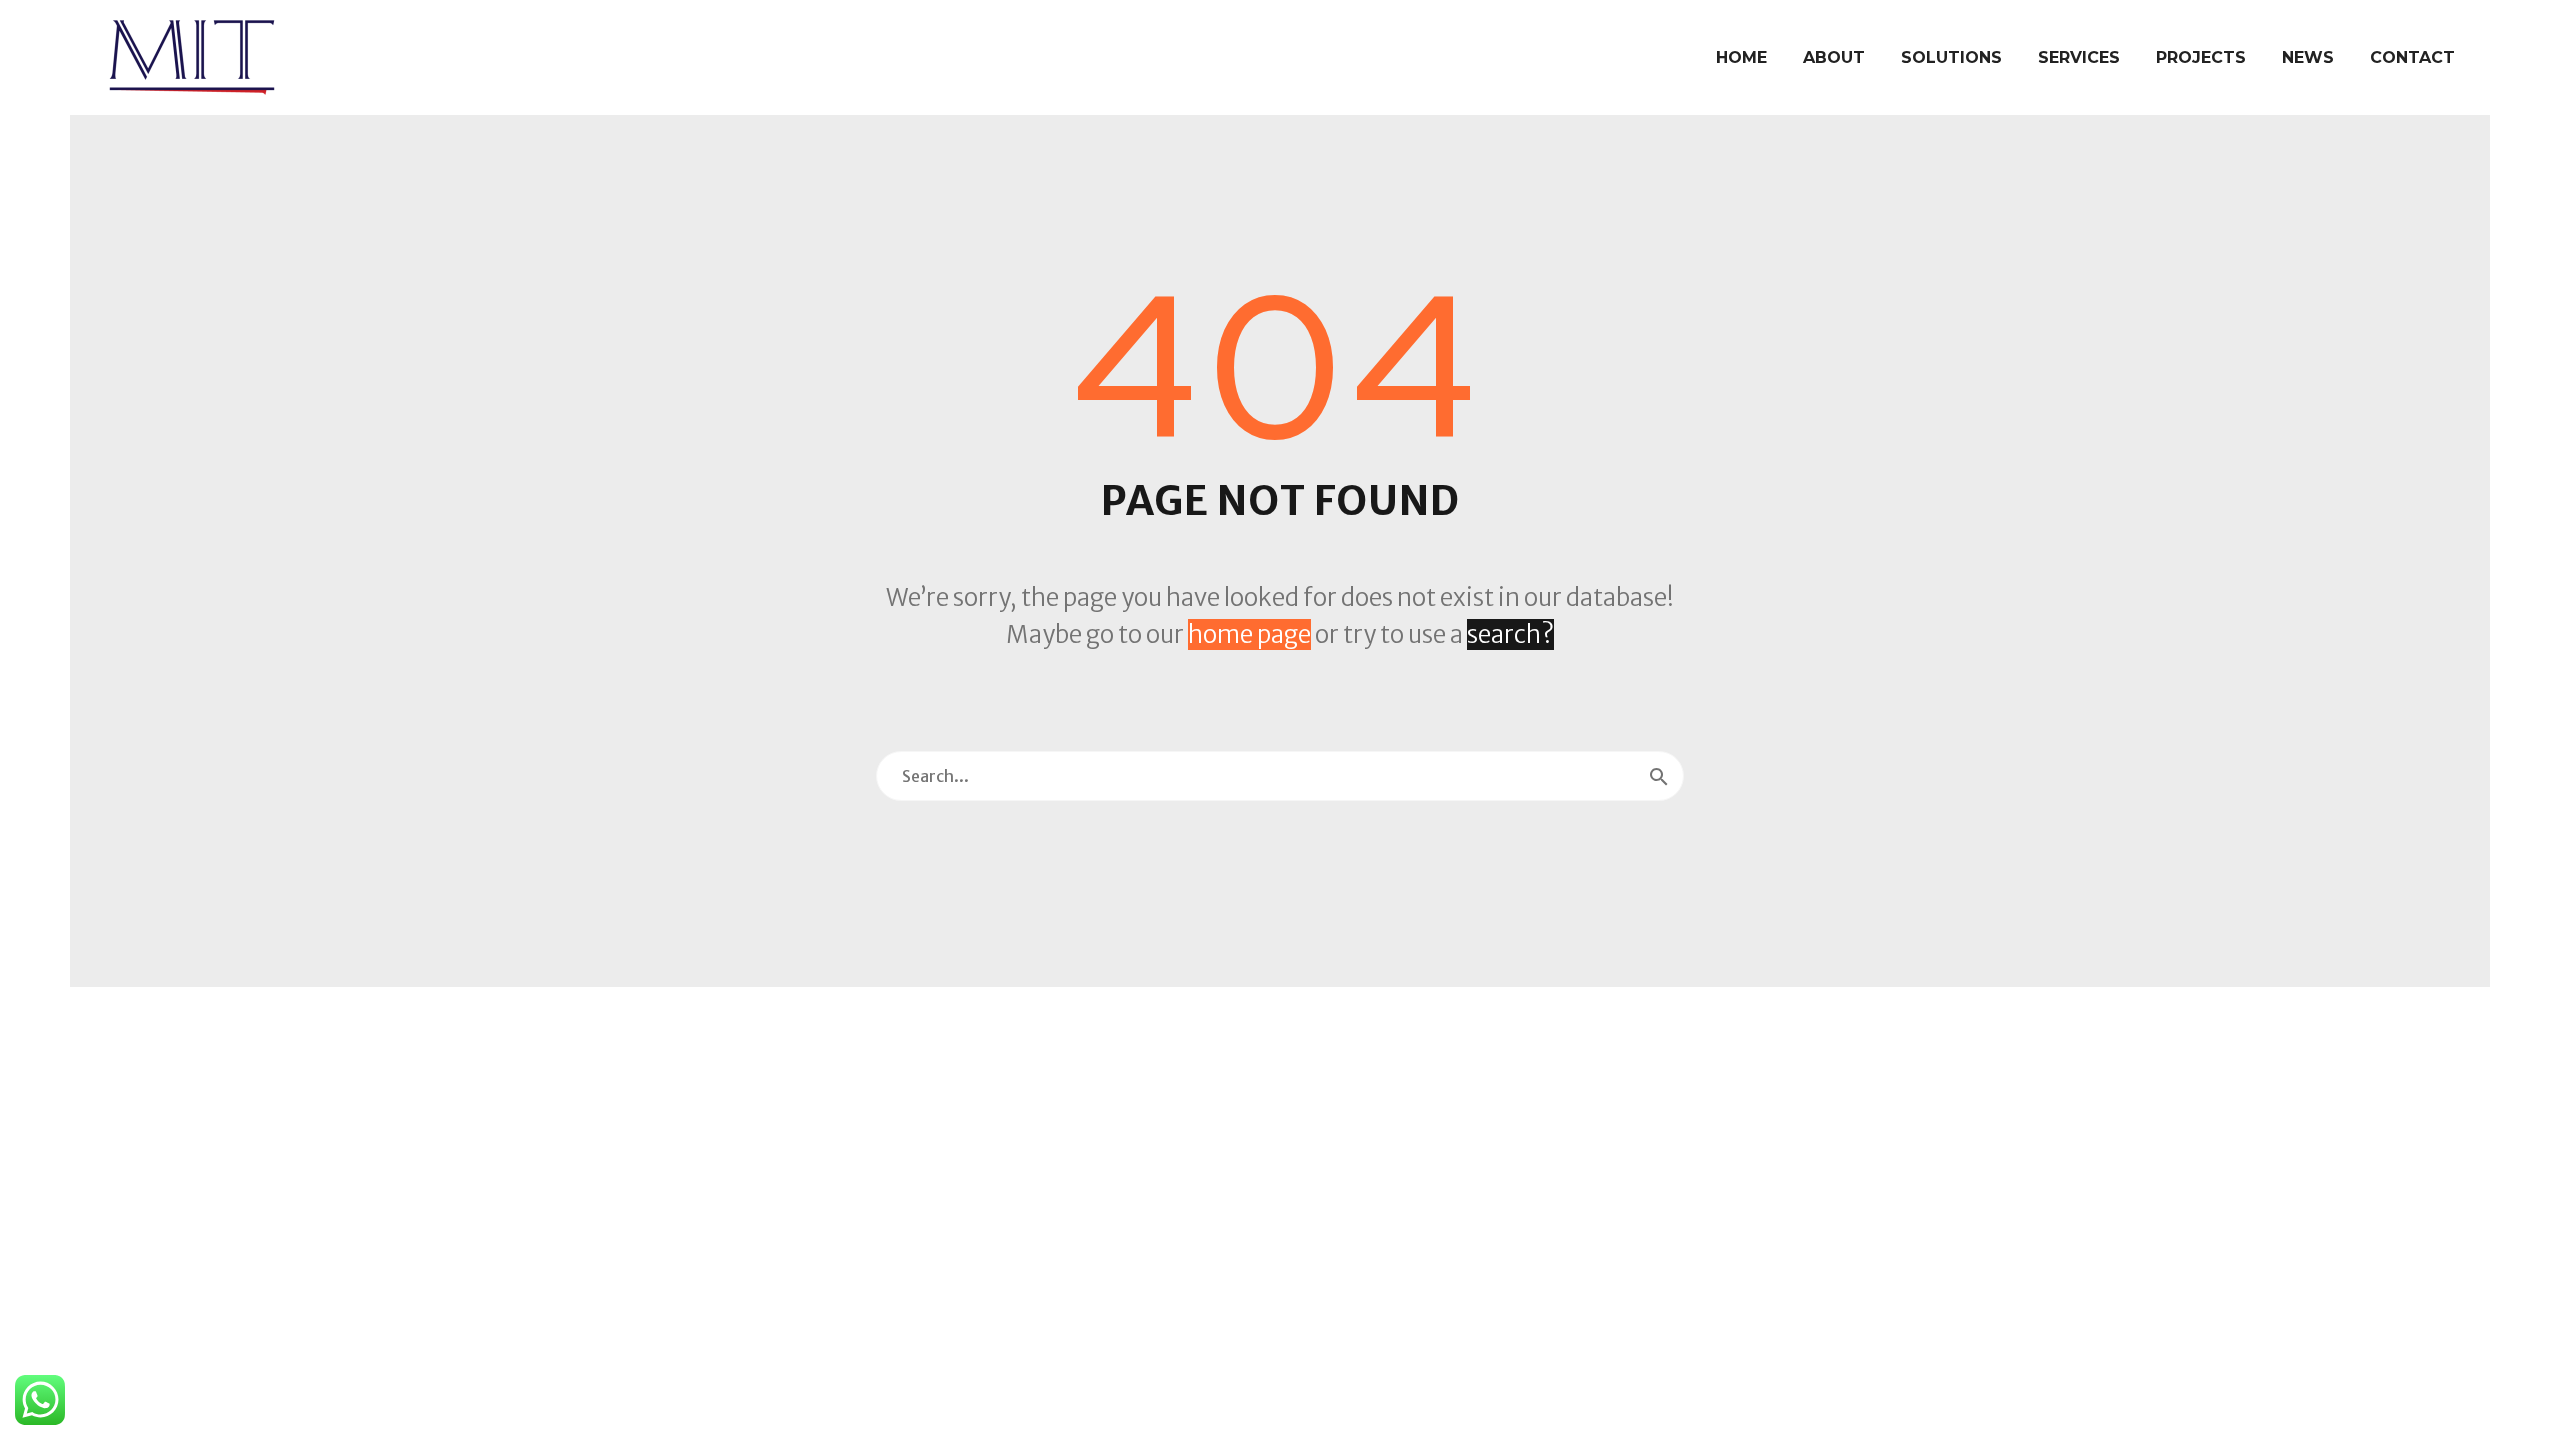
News (2308, 57)
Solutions (1951, 57)
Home (1741, 57)
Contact (2412, 57)
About (1834, 57)
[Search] (1659, 776)
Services (2079, 57)
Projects (2201, 57)
